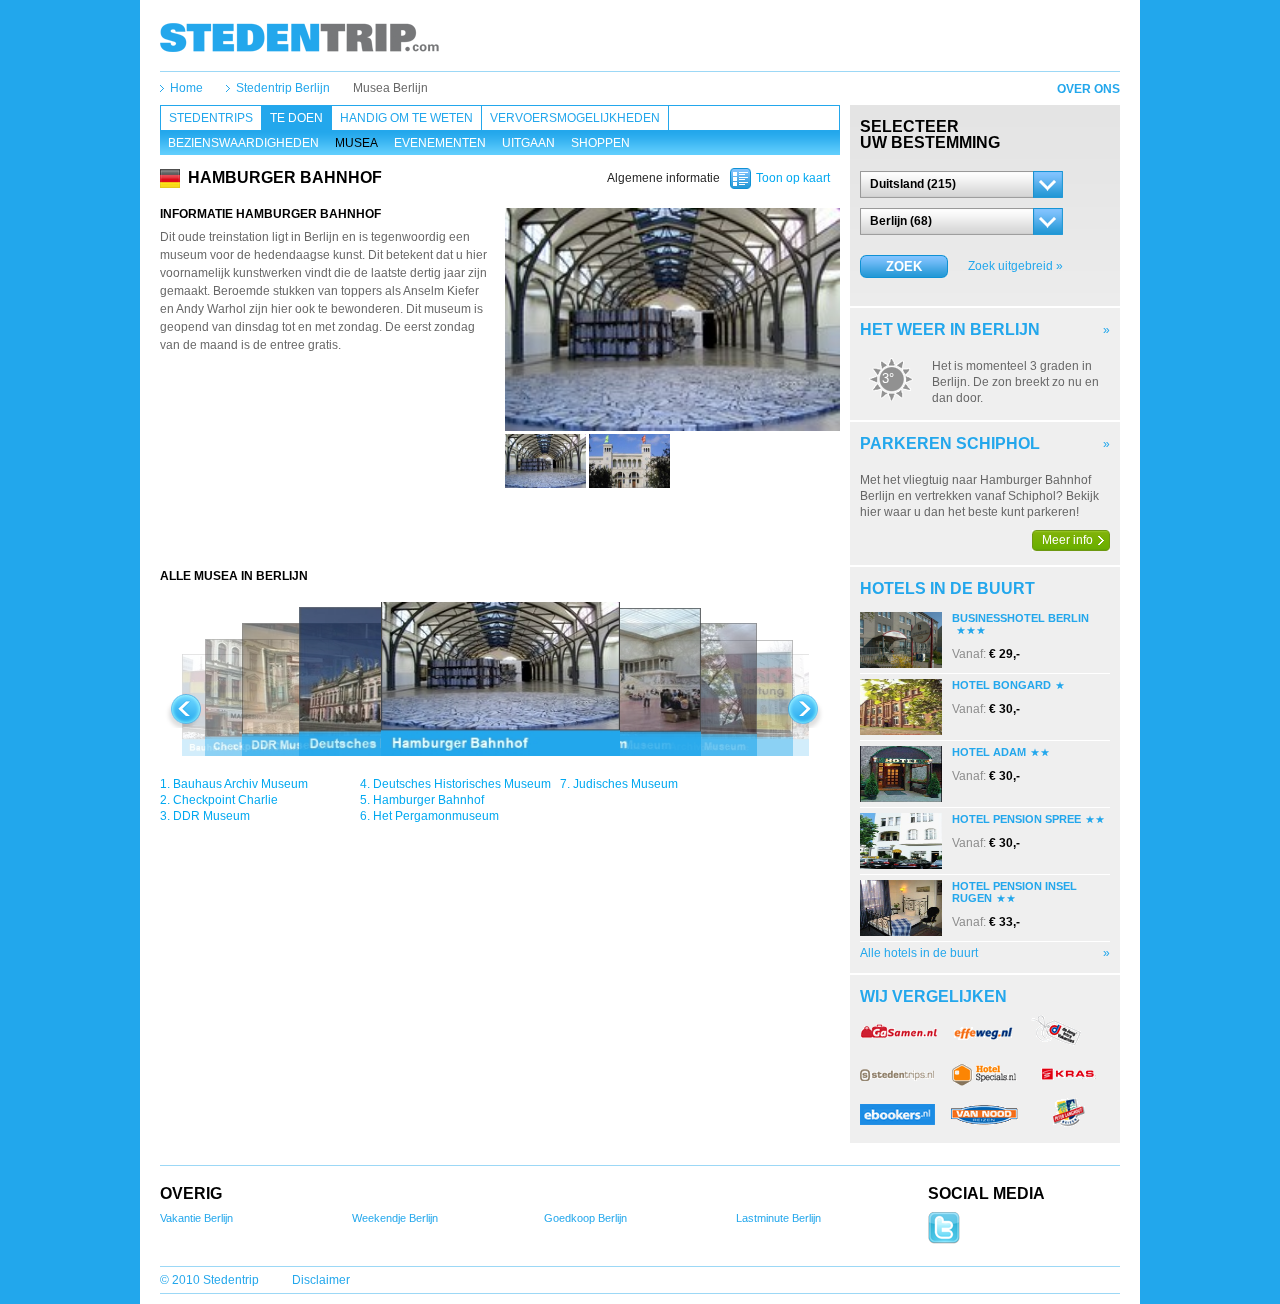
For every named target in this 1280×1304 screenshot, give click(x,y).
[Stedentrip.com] (299, 37)
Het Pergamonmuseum (436, 816)
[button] (961, 184)
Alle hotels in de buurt (919, 953)
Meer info (1067, 540)
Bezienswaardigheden (243, 143)
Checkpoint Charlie (225, 800)
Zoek (904, 266)
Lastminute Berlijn (778, 1218)
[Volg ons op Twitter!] (944, 1240)
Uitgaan (528, 143)
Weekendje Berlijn (395, 1218)
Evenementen (440, 143)
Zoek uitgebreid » (1015, 266)
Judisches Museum (625, 784)
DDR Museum (211, 816)
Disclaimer (321, 1280)
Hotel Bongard (1001, 685)
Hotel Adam (989, 752)
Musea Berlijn (390, 88)
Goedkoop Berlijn (585, 1218)
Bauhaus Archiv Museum (240, 784)
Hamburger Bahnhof (428, 800)
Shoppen (600, 143)
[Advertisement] (500, 528)
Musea (356, 143)
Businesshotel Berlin (1020, 618)
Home (186, 88)
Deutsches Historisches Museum (462, 784)
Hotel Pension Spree (1016, 819)
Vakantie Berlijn (196, 1218)
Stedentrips (211, 118)
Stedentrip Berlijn (283, 88)
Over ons (1088, 89)
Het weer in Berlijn (950, 329)
